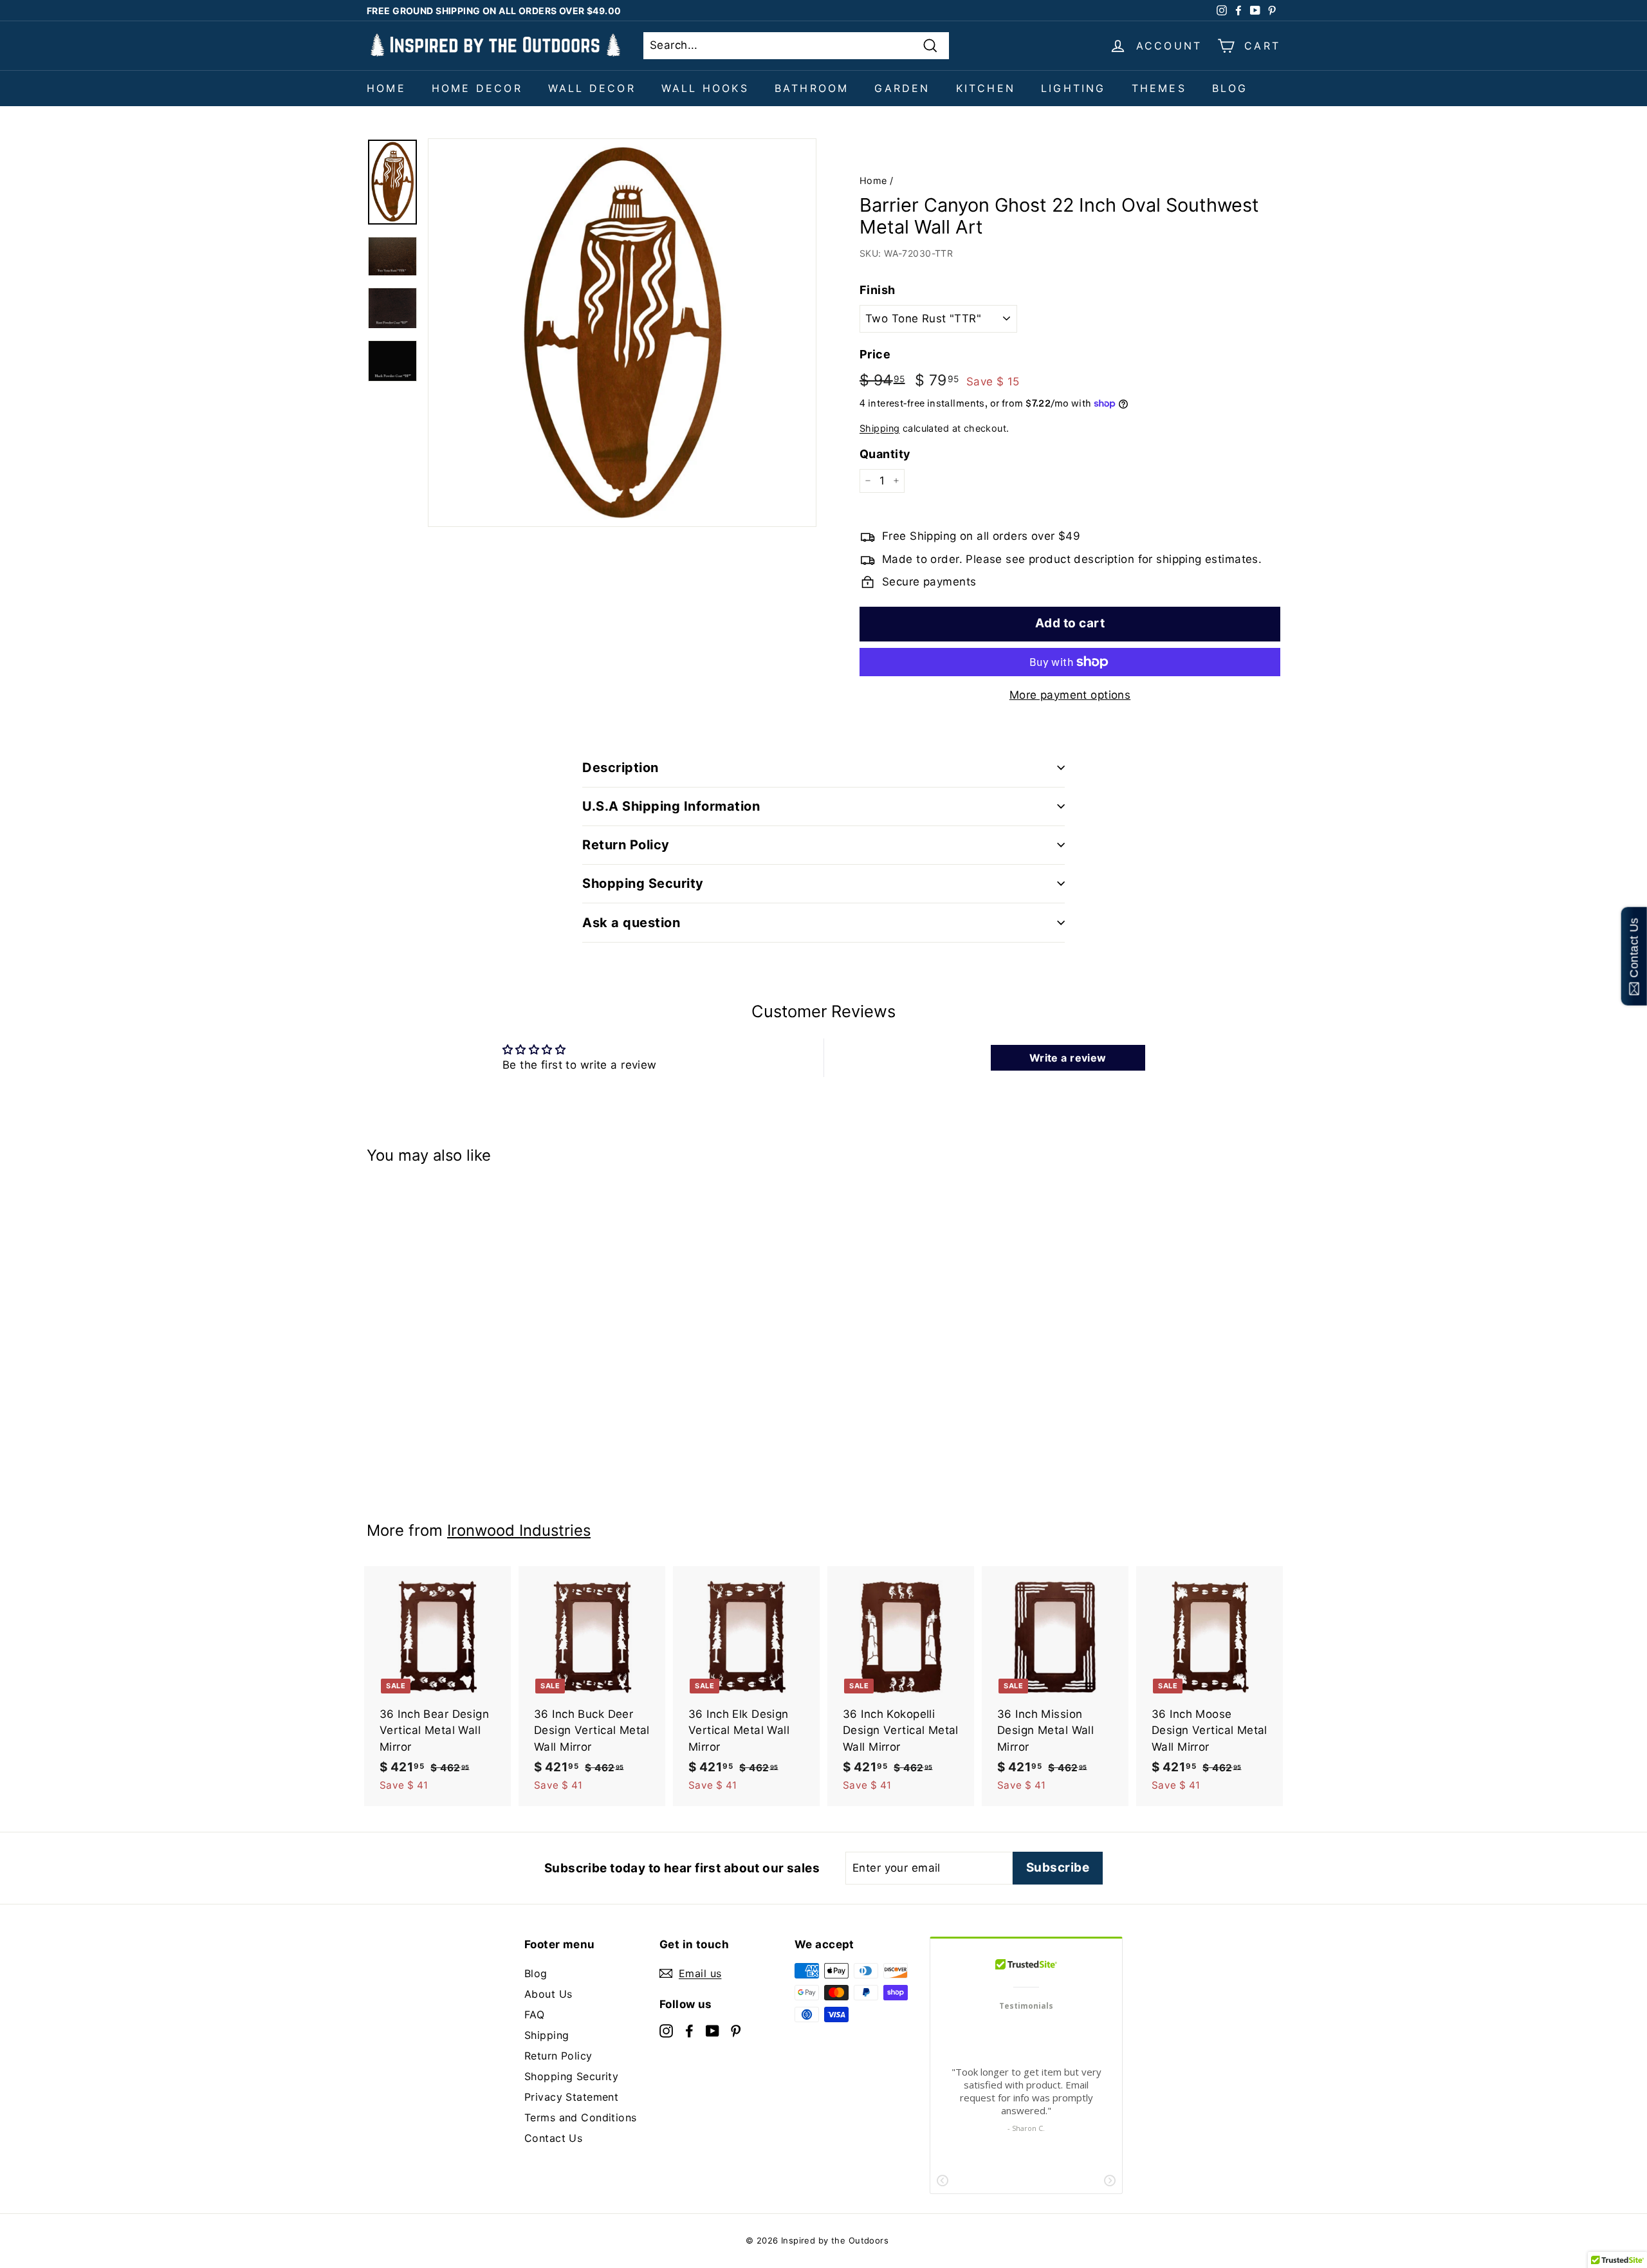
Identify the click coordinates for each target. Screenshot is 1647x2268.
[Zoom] (622, 333)
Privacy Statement (571, 2097)
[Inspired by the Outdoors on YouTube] (713, 2030)
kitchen (986, 88)
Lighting (1073, 88)
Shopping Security (571, 2076)
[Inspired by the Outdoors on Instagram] (666, 2030)
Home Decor (477, 88)
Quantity (885, 454)
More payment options (1070, 695)
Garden (902, 88)
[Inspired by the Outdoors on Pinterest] (736, 2030)
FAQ (534, 2014)
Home (386, 88)
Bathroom (812, 88)
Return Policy (558, 2056)
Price (875, 354)
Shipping (879, 428)
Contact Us (553, 2138)
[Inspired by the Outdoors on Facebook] (689, 2030)
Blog (1230, 88)
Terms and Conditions (581, 2117)
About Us (548, 1994)
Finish (878, 290)
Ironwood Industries (519, 1530)
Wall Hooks (705, 88)
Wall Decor (592, 88)
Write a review (1068, 1058)
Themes (1159, 88)
